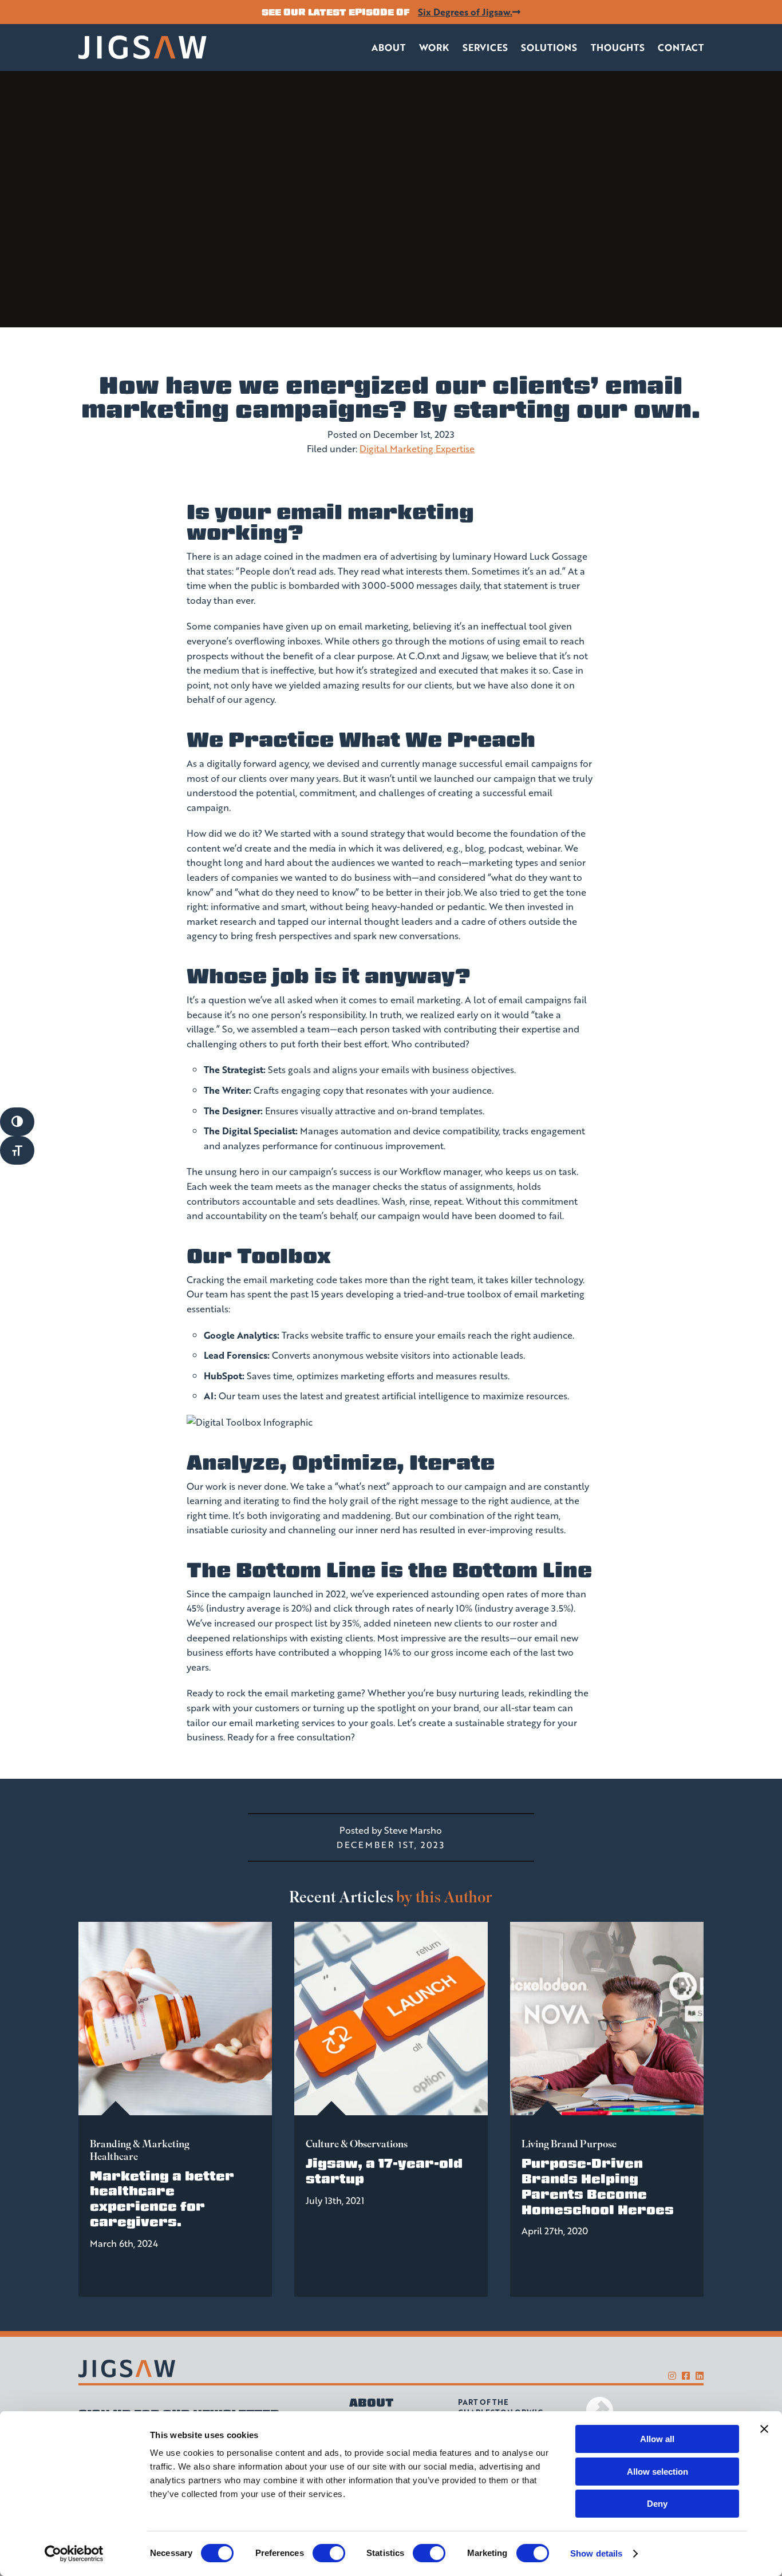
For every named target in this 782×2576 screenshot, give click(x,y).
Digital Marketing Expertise (417, 448)
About (388, 47)
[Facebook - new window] (686, 2375)
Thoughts (618, 47)
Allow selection (657, 2472)
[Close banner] (764, 2429)
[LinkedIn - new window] (700, 2375)
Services (485, 47)
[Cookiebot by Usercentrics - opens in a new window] (74, 2554)
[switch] (329, 2553)
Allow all (657, 2439)
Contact (681, 47)
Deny (657, 2504)
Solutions (549, 47)
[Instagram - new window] (672, 2375)
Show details (596, 2553)
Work (434, 47)
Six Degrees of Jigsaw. (465, 12)
